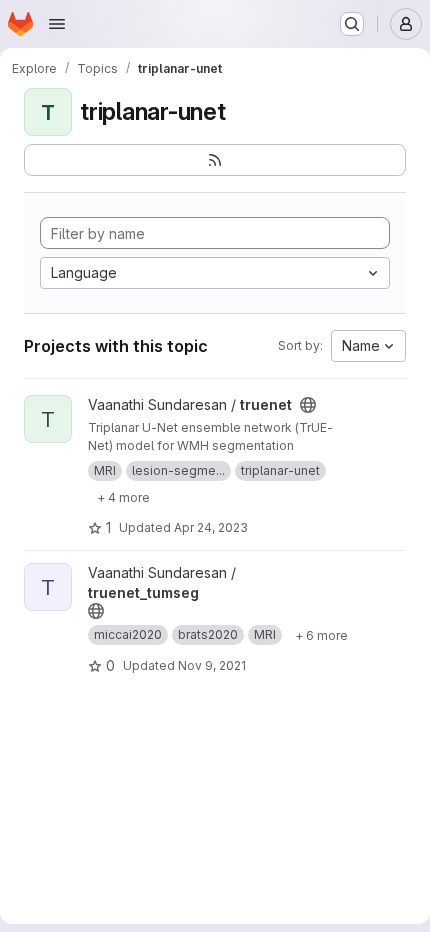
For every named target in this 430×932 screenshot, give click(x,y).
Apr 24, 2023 (211, 527)
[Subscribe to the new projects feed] (215, 160)
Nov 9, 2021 (212, 665)
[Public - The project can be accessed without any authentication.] (308, 405)
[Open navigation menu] (57, 24)
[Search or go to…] (352, 24)
